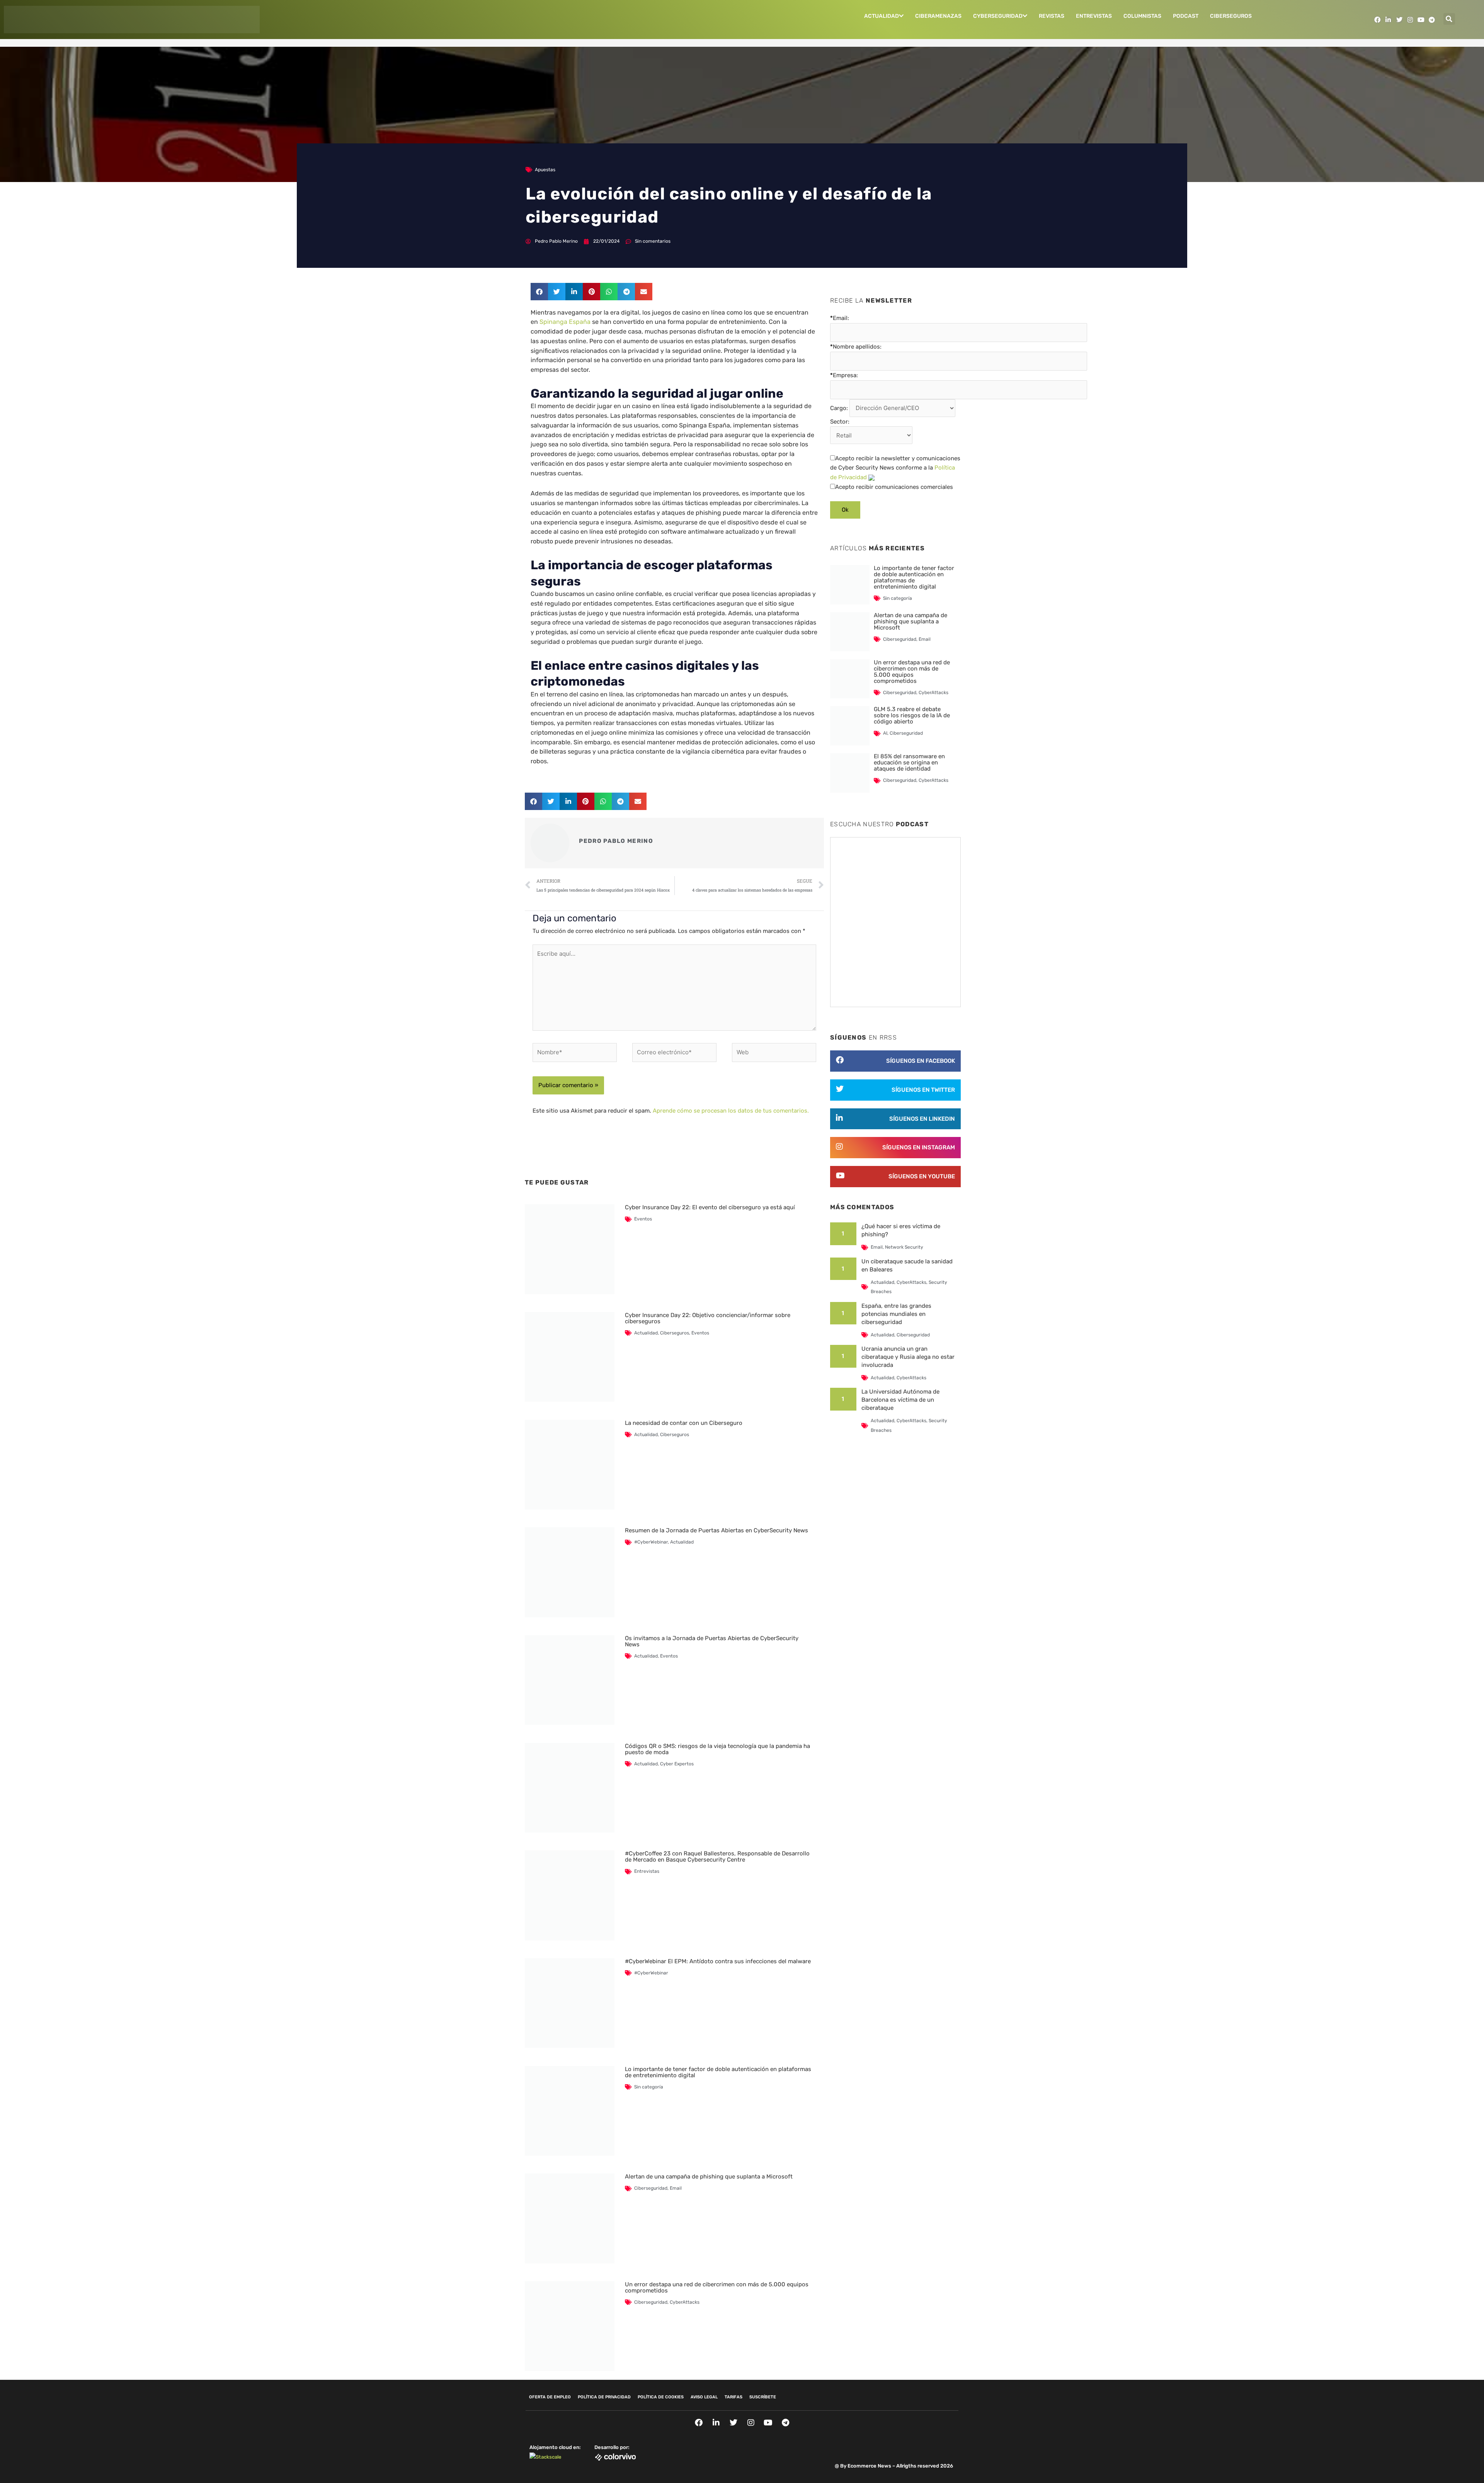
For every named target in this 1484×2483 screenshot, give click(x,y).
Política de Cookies (661, 2397)
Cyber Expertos (677, 1764)
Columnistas (1142, 16)
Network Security (904, 1247)
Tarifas (733, 2397)
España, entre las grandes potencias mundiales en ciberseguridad (896, 1314)
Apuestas (545, 170)
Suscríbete (763, 2397)
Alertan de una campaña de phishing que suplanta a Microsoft (709, 2177)
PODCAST (1186, 16)
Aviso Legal (704, 2397)
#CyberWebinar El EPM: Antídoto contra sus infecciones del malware (718, 1961)
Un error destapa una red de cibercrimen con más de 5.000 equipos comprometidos (717, 2287)
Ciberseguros (1231, 16)
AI (885, 733)
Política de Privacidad (604, 2397)
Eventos (643, 1219)
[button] (1449, 19)
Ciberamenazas (938, 16)
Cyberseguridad (998, 16)
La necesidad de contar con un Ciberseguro (684, 1423)
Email (676, 2188)
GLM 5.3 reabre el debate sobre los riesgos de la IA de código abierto (912, 715)
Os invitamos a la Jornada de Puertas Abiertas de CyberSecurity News (712, 1641)
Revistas (1052, 16)
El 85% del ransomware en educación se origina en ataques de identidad (909, 762)
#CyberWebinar (651, 1542)
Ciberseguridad (651, 2188)
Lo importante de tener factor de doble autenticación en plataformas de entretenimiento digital (718, 2072)
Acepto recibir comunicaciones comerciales (894, 487)
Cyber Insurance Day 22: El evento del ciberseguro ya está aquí (710, 1207)
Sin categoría (649, 2087)
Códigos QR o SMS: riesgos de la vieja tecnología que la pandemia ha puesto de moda (717, 1749)
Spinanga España (565, 322)
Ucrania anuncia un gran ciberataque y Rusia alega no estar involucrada (908, 1357)
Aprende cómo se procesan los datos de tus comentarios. (731, 1111)
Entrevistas (1094, 16)
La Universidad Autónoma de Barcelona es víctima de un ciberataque (900, 1400)
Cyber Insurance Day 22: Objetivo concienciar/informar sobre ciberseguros (708, 1318)
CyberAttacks (685, 2302)
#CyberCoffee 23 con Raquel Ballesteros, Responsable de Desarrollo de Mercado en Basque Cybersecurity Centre (717, 1857)
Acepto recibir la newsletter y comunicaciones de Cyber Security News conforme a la (895, 468)
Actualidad (882, 16)
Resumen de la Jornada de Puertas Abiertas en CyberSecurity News (716, 1530)
